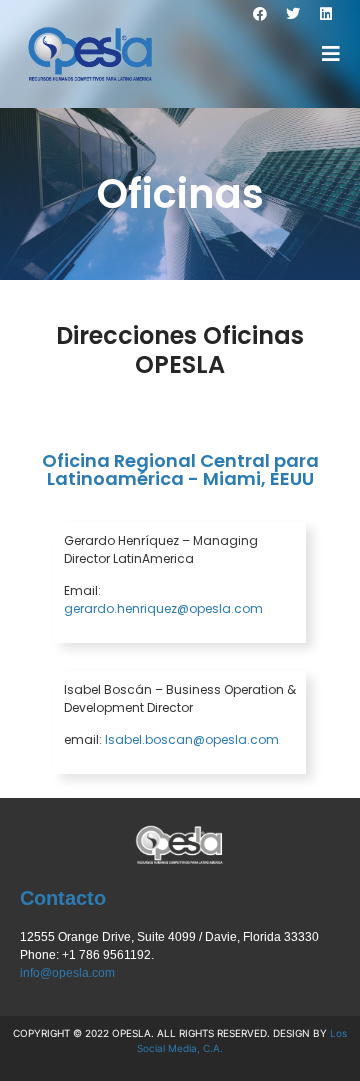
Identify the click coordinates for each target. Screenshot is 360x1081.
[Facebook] (260, 14)
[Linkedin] (326, 14)
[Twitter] (293, 14)
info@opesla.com (67, 973)
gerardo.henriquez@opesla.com (163, 608)
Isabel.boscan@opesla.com (192, 739)
